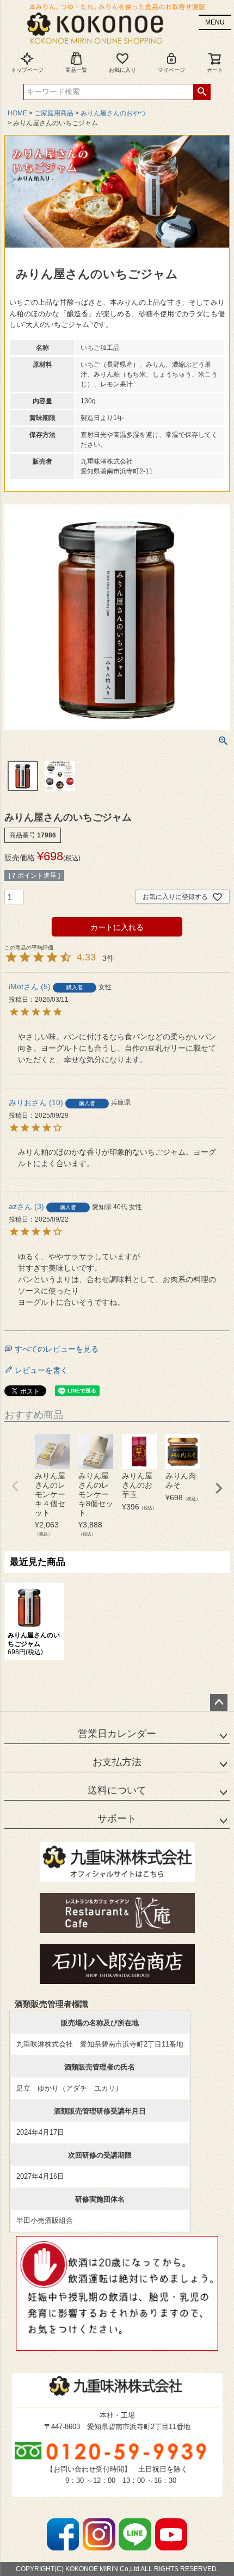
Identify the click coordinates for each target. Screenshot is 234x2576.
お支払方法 (117, 1762)
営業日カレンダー (117, 1734)
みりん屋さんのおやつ (113, 113)
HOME (17, 113)
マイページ (171, 70)
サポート (117, 1819)
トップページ (27, 70)
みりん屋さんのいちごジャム (34, 1640)
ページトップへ (219, 1703)
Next (219, 1488)
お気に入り (122, 70)
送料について (117, 1790)
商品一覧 (76, 70)
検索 (202, 92)
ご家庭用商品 (54, 113)
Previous (15, 1486)
